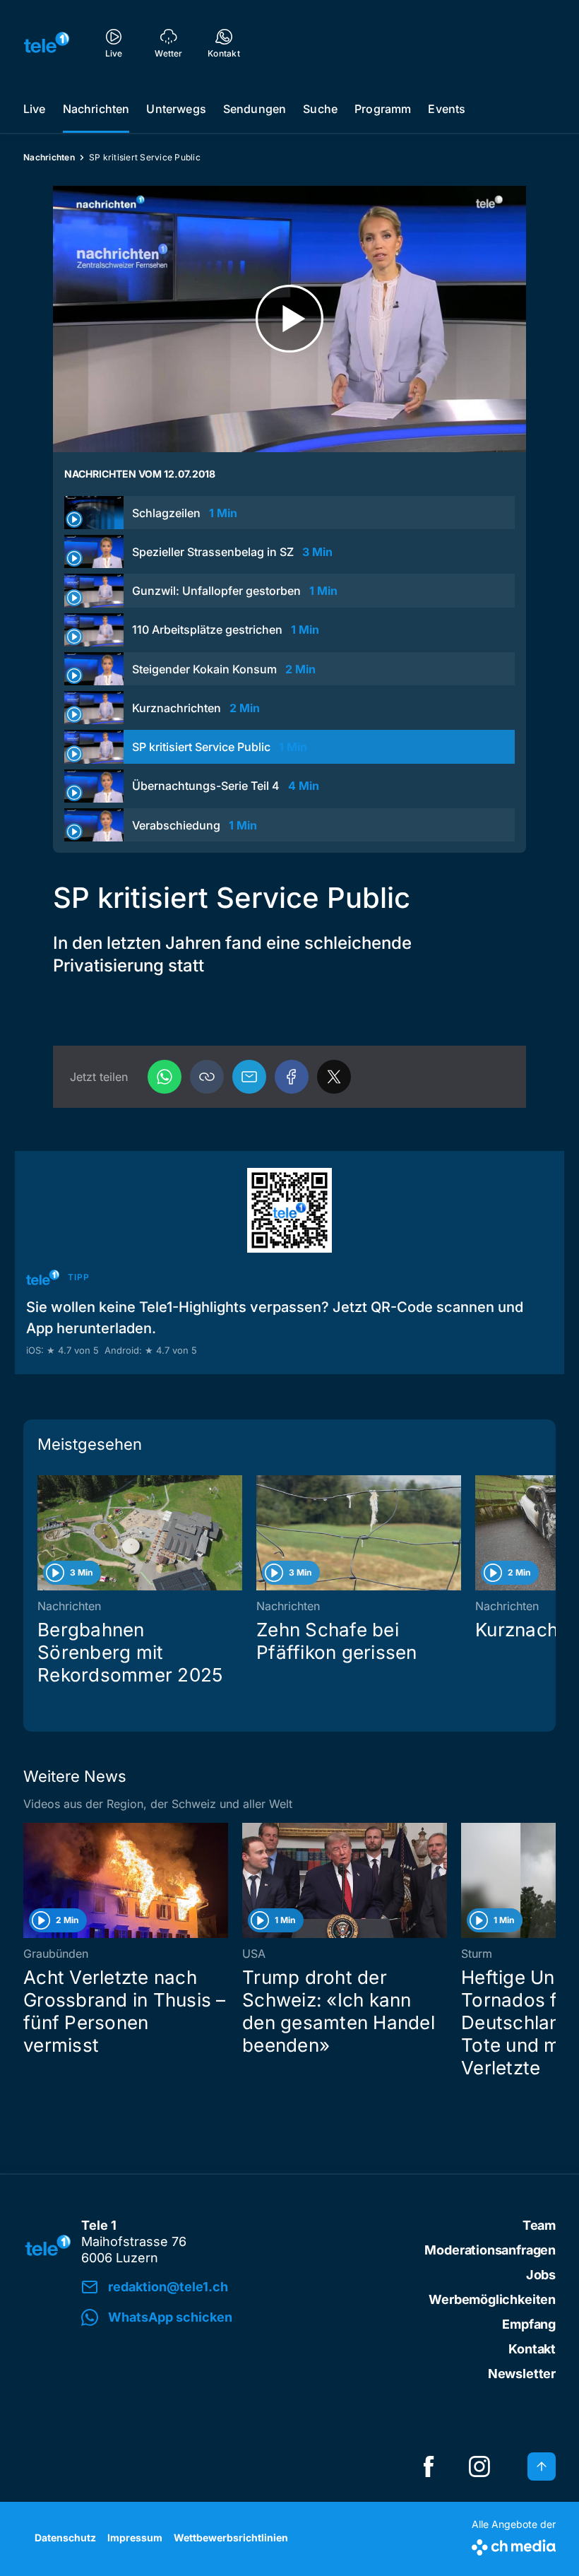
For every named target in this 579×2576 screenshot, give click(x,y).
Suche (320, 109)
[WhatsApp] (165, 1077)
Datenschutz (65, 2537)
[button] (207, 1077)
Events (447, 109)
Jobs (541, 2275)
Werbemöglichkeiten (492, 2299)
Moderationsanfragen (490, 2250)
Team (539, 2225)
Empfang (529, 2324)
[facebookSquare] (429, 2466)
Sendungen (255, 109)
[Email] (249, 1077)
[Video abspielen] (289, 319)
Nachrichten (96, 109)
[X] (334, 1077)
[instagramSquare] (479, 2466)
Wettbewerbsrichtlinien (231, 2537)
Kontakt (532, 2349)
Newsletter (522, 2374)
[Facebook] (292, 1077)
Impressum (135, 2537)
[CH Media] (514, 2545)
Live (35, 109)
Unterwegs (176, 109)
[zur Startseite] (47, 42)
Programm (383, 109)
